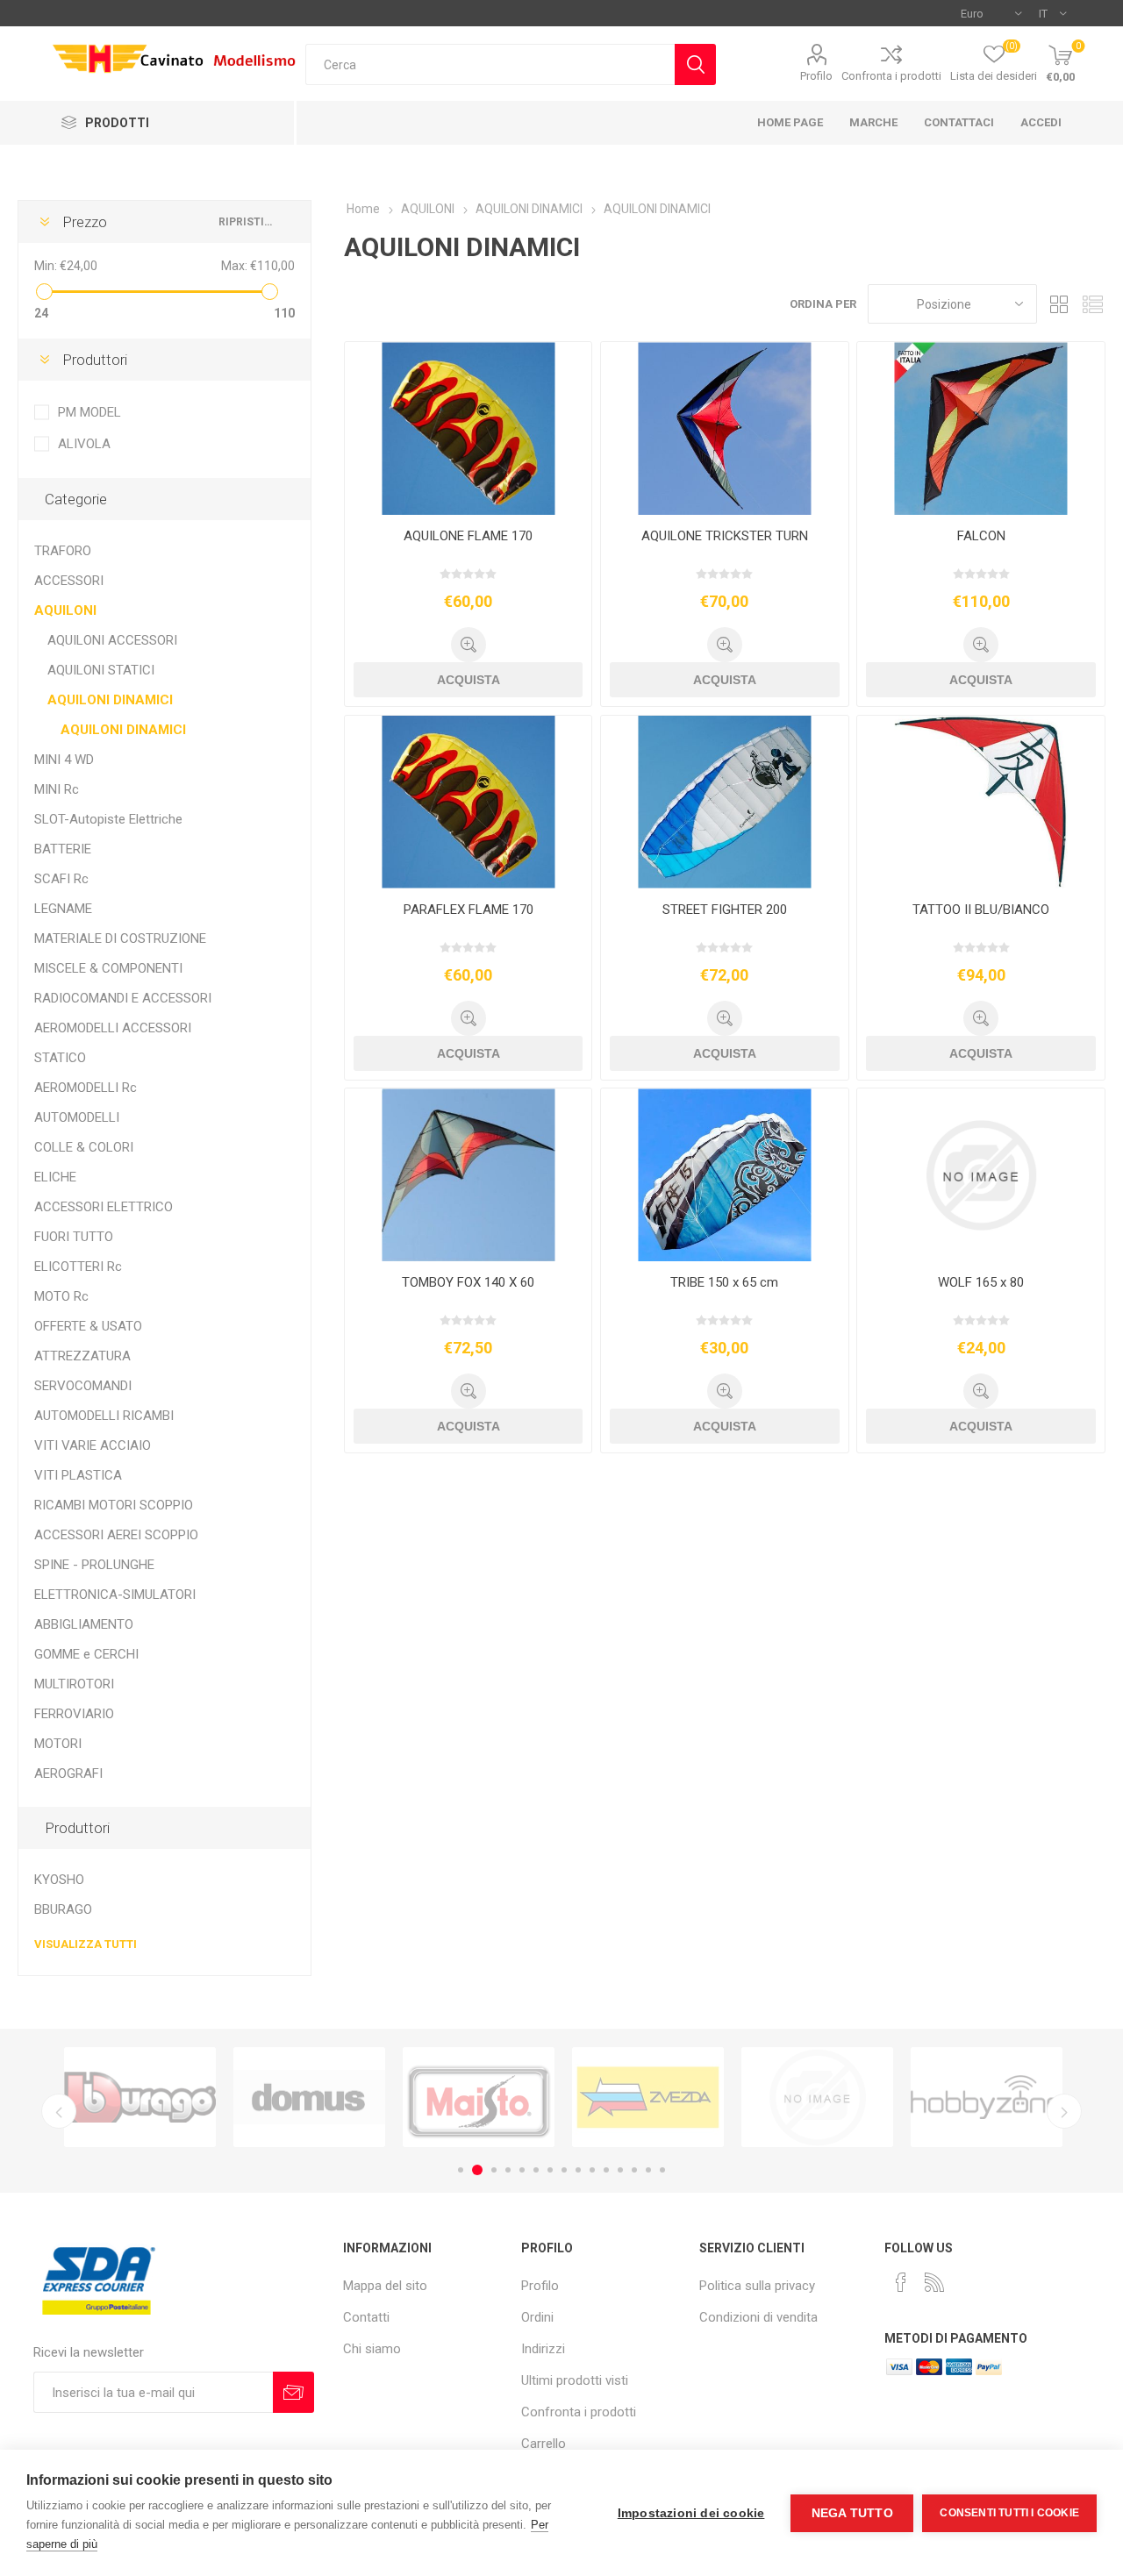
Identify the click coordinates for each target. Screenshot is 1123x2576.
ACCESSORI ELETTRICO (104, 1207)
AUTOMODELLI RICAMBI (104, 1416)
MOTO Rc (61, 1296)
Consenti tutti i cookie (1009, 2513)
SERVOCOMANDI (83, 1386)
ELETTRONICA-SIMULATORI (115, 1595)
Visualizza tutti (86, 1944)
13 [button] (634, 2170)
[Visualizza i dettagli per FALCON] (980, 428)
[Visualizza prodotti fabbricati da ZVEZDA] (479, 2097)
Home (363, 209)
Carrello (544, 2444)
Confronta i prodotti (891, 76)
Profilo (816, 76)
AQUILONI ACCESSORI (112, 640)
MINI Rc (57, 789)
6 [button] (536, 2170)
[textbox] (490, 64)
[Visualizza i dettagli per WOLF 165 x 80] (980, 1175)
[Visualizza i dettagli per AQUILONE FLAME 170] (468, 428)
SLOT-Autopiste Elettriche (108, 819)
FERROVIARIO (74, 1714)
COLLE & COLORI (84, 1147)
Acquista (469, 680)
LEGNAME (63, 909)
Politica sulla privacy (757, 2286)
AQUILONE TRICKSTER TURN (725, 536)
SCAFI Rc (61, 879)
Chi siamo (372, 2349)
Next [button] (1064, 2111)
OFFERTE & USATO (88, 1326)
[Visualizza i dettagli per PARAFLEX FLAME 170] (468, 802)
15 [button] (662, 2170)
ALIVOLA (84, 444)
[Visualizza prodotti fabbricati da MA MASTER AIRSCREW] (987, 2097)
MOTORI (58, 1744)
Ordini (537, 2317)
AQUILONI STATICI (101, 670)
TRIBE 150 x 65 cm (724, 1282)
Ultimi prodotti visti (575, 2380)
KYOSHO (59, 1880)
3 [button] (491, 2170)
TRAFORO (63, 551)
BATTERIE (63, 849)
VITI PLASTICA (78, 1475)
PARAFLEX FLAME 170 (469, 910)
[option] (140, 2097)
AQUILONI (65, 610)
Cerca (695, 64)
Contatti (366, 2317)
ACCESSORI (69, 581)
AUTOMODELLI (77, 1117)
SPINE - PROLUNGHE (94, 1565)
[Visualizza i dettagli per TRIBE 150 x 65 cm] (724, 1175)
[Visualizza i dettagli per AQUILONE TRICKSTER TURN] (724, 428)
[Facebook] (901, 2282)
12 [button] (620, 2170)
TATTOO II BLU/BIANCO (981, 910)
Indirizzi (543, 2349)
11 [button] (606, 2170)
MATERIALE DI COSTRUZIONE (120, 938)
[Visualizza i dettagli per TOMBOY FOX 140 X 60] (468, 1175)
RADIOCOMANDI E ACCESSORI (123, 998)
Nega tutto (852, 2513)
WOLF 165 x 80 (981, 1282)
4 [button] (508, 2170)
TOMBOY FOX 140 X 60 (468, 1282)
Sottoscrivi (293, 2392)
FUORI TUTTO (74, 1237)
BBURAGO (63, 1909)
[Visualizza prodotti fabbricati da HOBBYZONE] (817, 2097)
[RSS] (934, 2282)
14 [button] (648, 2170)
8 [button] (564, 2170)
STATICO (60, 1058)
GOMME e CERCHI (86, 1654)
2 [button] (475, 2170)
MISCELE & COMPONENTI (108, 968)
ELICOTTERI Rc (78, 1267)
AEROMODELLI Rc (86, 1088)
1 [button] (461, 2170)
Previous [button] (59, 2111)
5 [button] (522, 2170)
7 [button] (550, 2170)
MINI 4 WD (64, 760)
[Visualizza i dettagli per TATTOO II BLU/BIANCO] (980, 802)
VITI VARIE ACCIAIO (93, 1445)
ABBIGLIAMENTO (84, 1624)
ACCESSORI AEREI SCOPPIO (116, 1535)
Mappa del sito (385, 2286)
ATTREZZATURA (82, 1356)
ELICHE (55, 1177)
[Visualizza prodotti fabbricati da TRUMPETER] (648, 2097)
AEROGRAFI (68, 1773)
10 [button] (592, 2170)
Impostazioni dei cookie (691, 2513)
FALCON (981, 536)
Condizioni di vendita (758, 2317)
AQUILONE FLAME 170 (468, 536)
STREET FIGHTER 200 (725, 910)
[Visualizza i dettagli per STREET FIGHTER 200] (724, 802)
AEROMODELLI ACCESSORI (113, 1028)
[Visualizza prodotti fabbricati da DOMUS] (140, 2097)
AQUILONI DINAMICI (110, 700)
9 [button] (578, 2170)
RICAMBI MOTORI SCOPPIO (114, 1505)
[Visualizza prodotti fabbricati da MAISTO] (309, 2097)
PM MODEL (89, 412)
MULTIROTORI (74, 1684)
